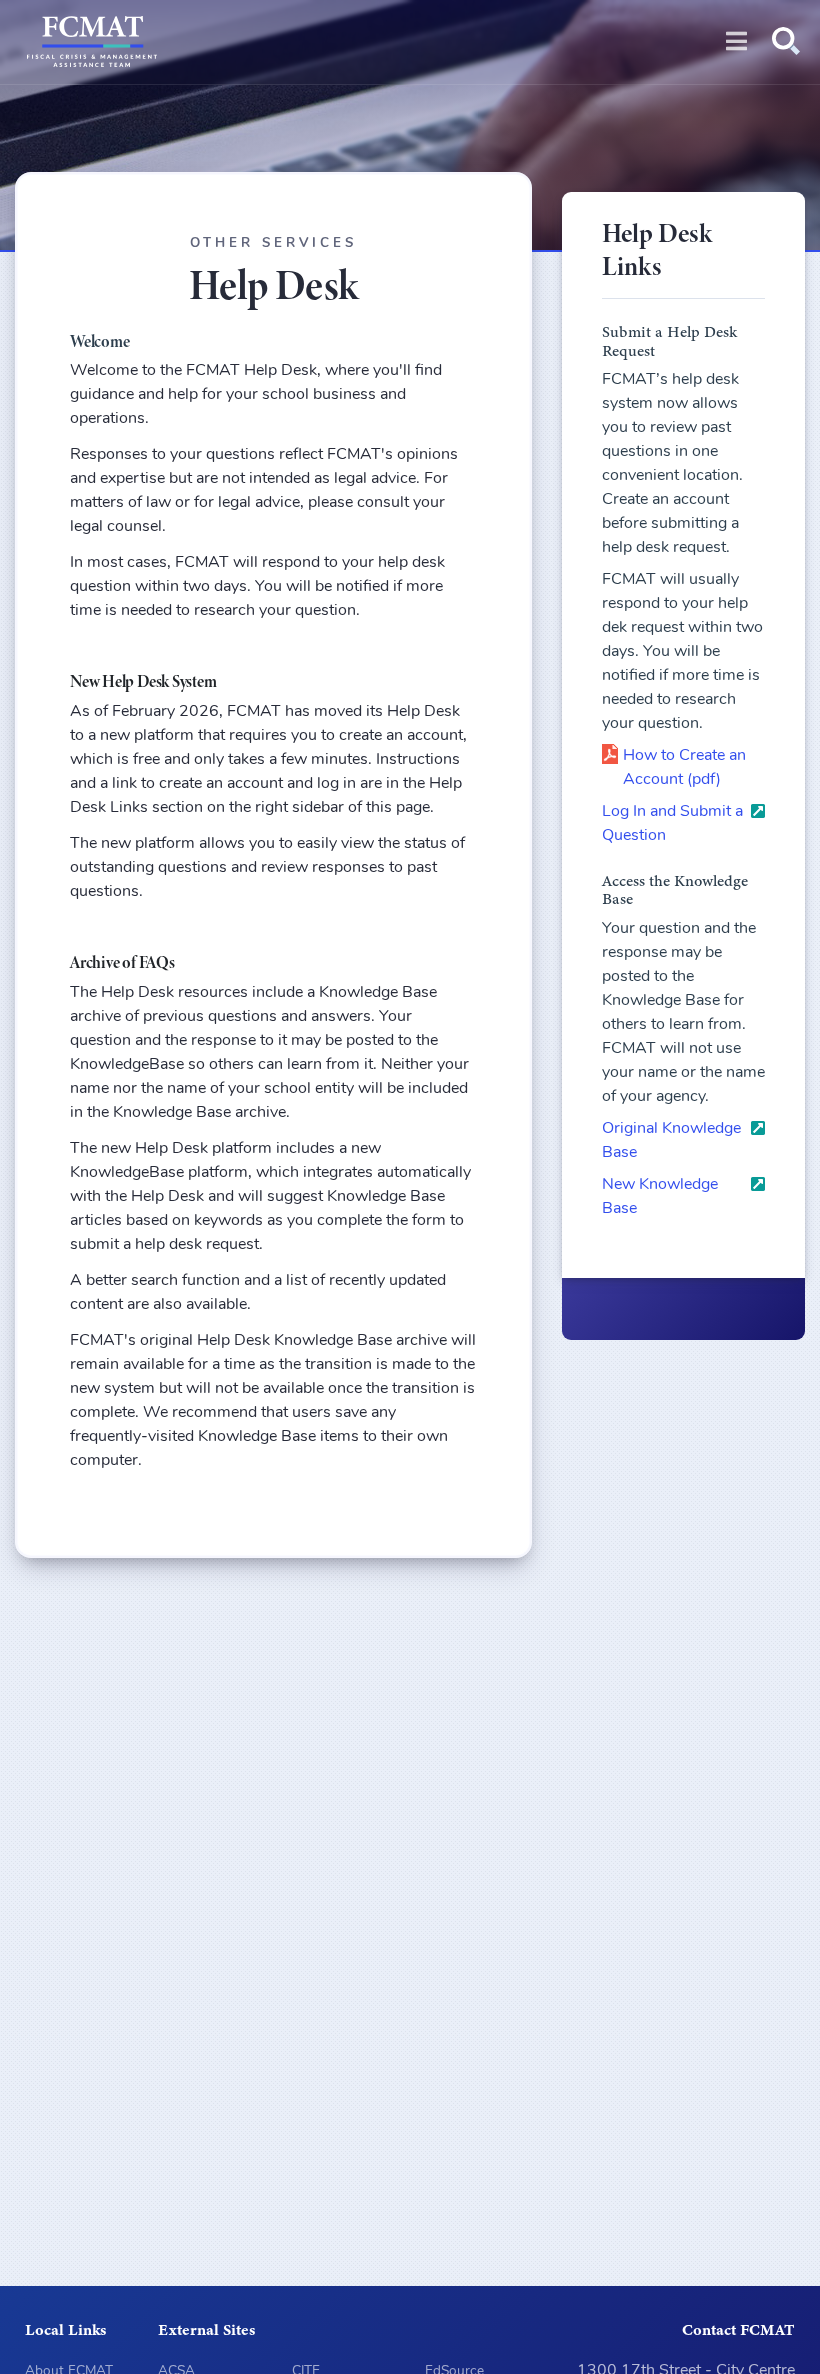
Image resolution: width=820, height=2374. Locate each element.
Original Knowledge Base (671, 1141)
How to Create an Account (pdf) (684, 768)
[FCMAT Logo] (92, 46)
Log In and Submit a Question (672, 824)
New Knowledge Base (660, 1197)
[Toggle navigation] (736, 42)
